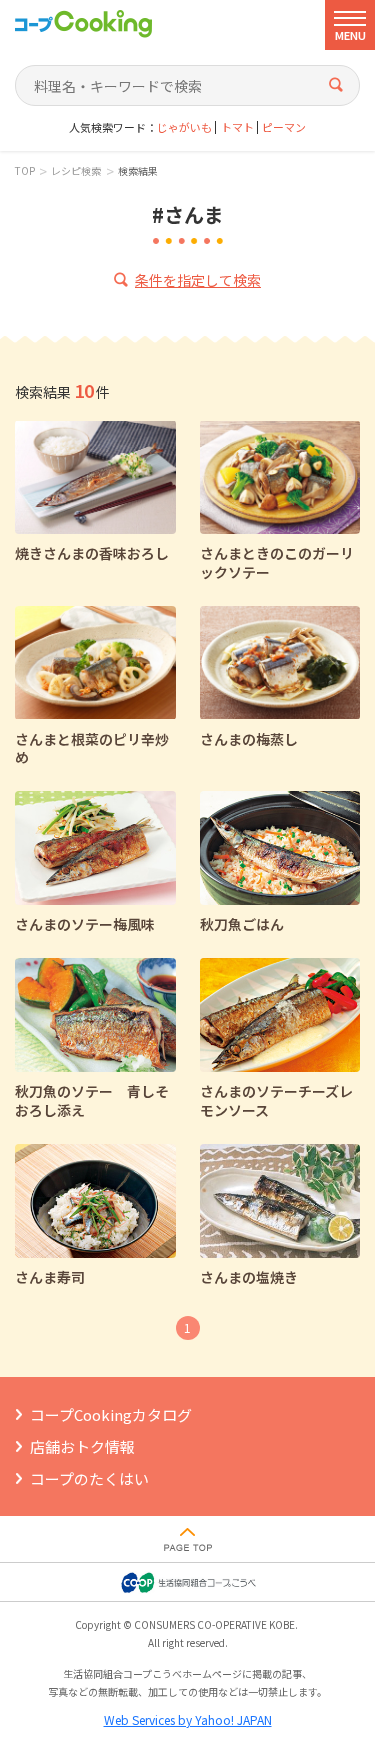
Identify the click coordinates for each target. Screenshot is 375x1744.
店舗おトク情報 (82, 1446)
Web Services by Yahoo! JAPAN (188, 1719)
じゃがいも (184, 127)
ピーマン (284, 127)
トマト (237, 127)
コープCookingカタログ (111, 1414)
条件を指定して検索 (198, 280)
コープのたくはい (89, 1478)
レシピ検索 (76, 171)
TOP (25, 171)
